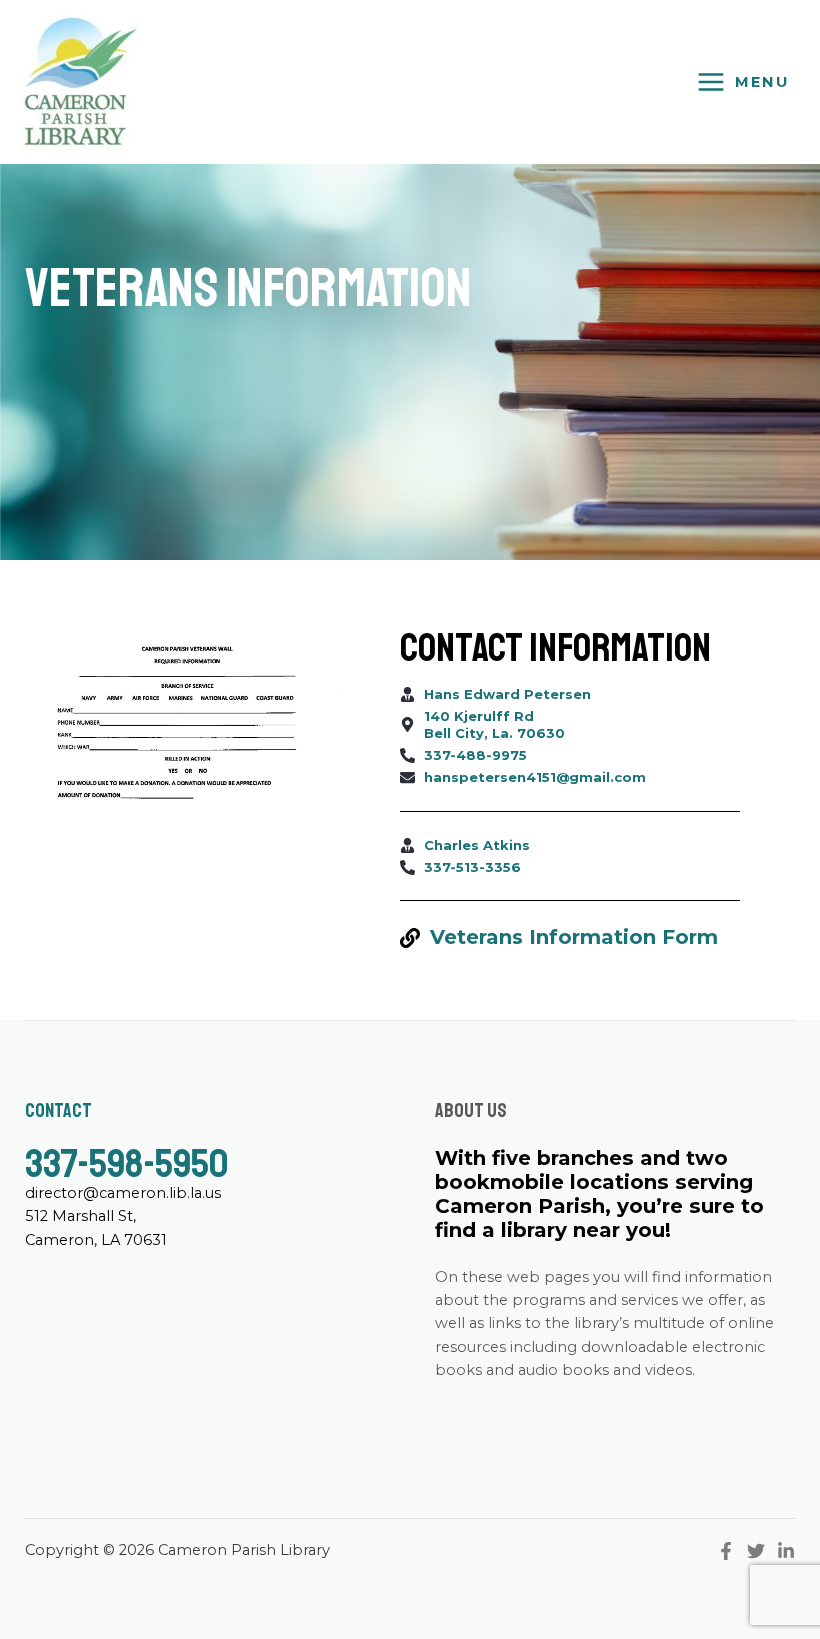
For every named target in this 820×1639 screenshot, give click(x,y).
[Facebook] (726, 1551)
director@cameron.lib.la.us (123, 1193)
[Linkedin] (786, 1551)
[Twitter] (756, 1551)
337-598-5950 (126, 1164)
